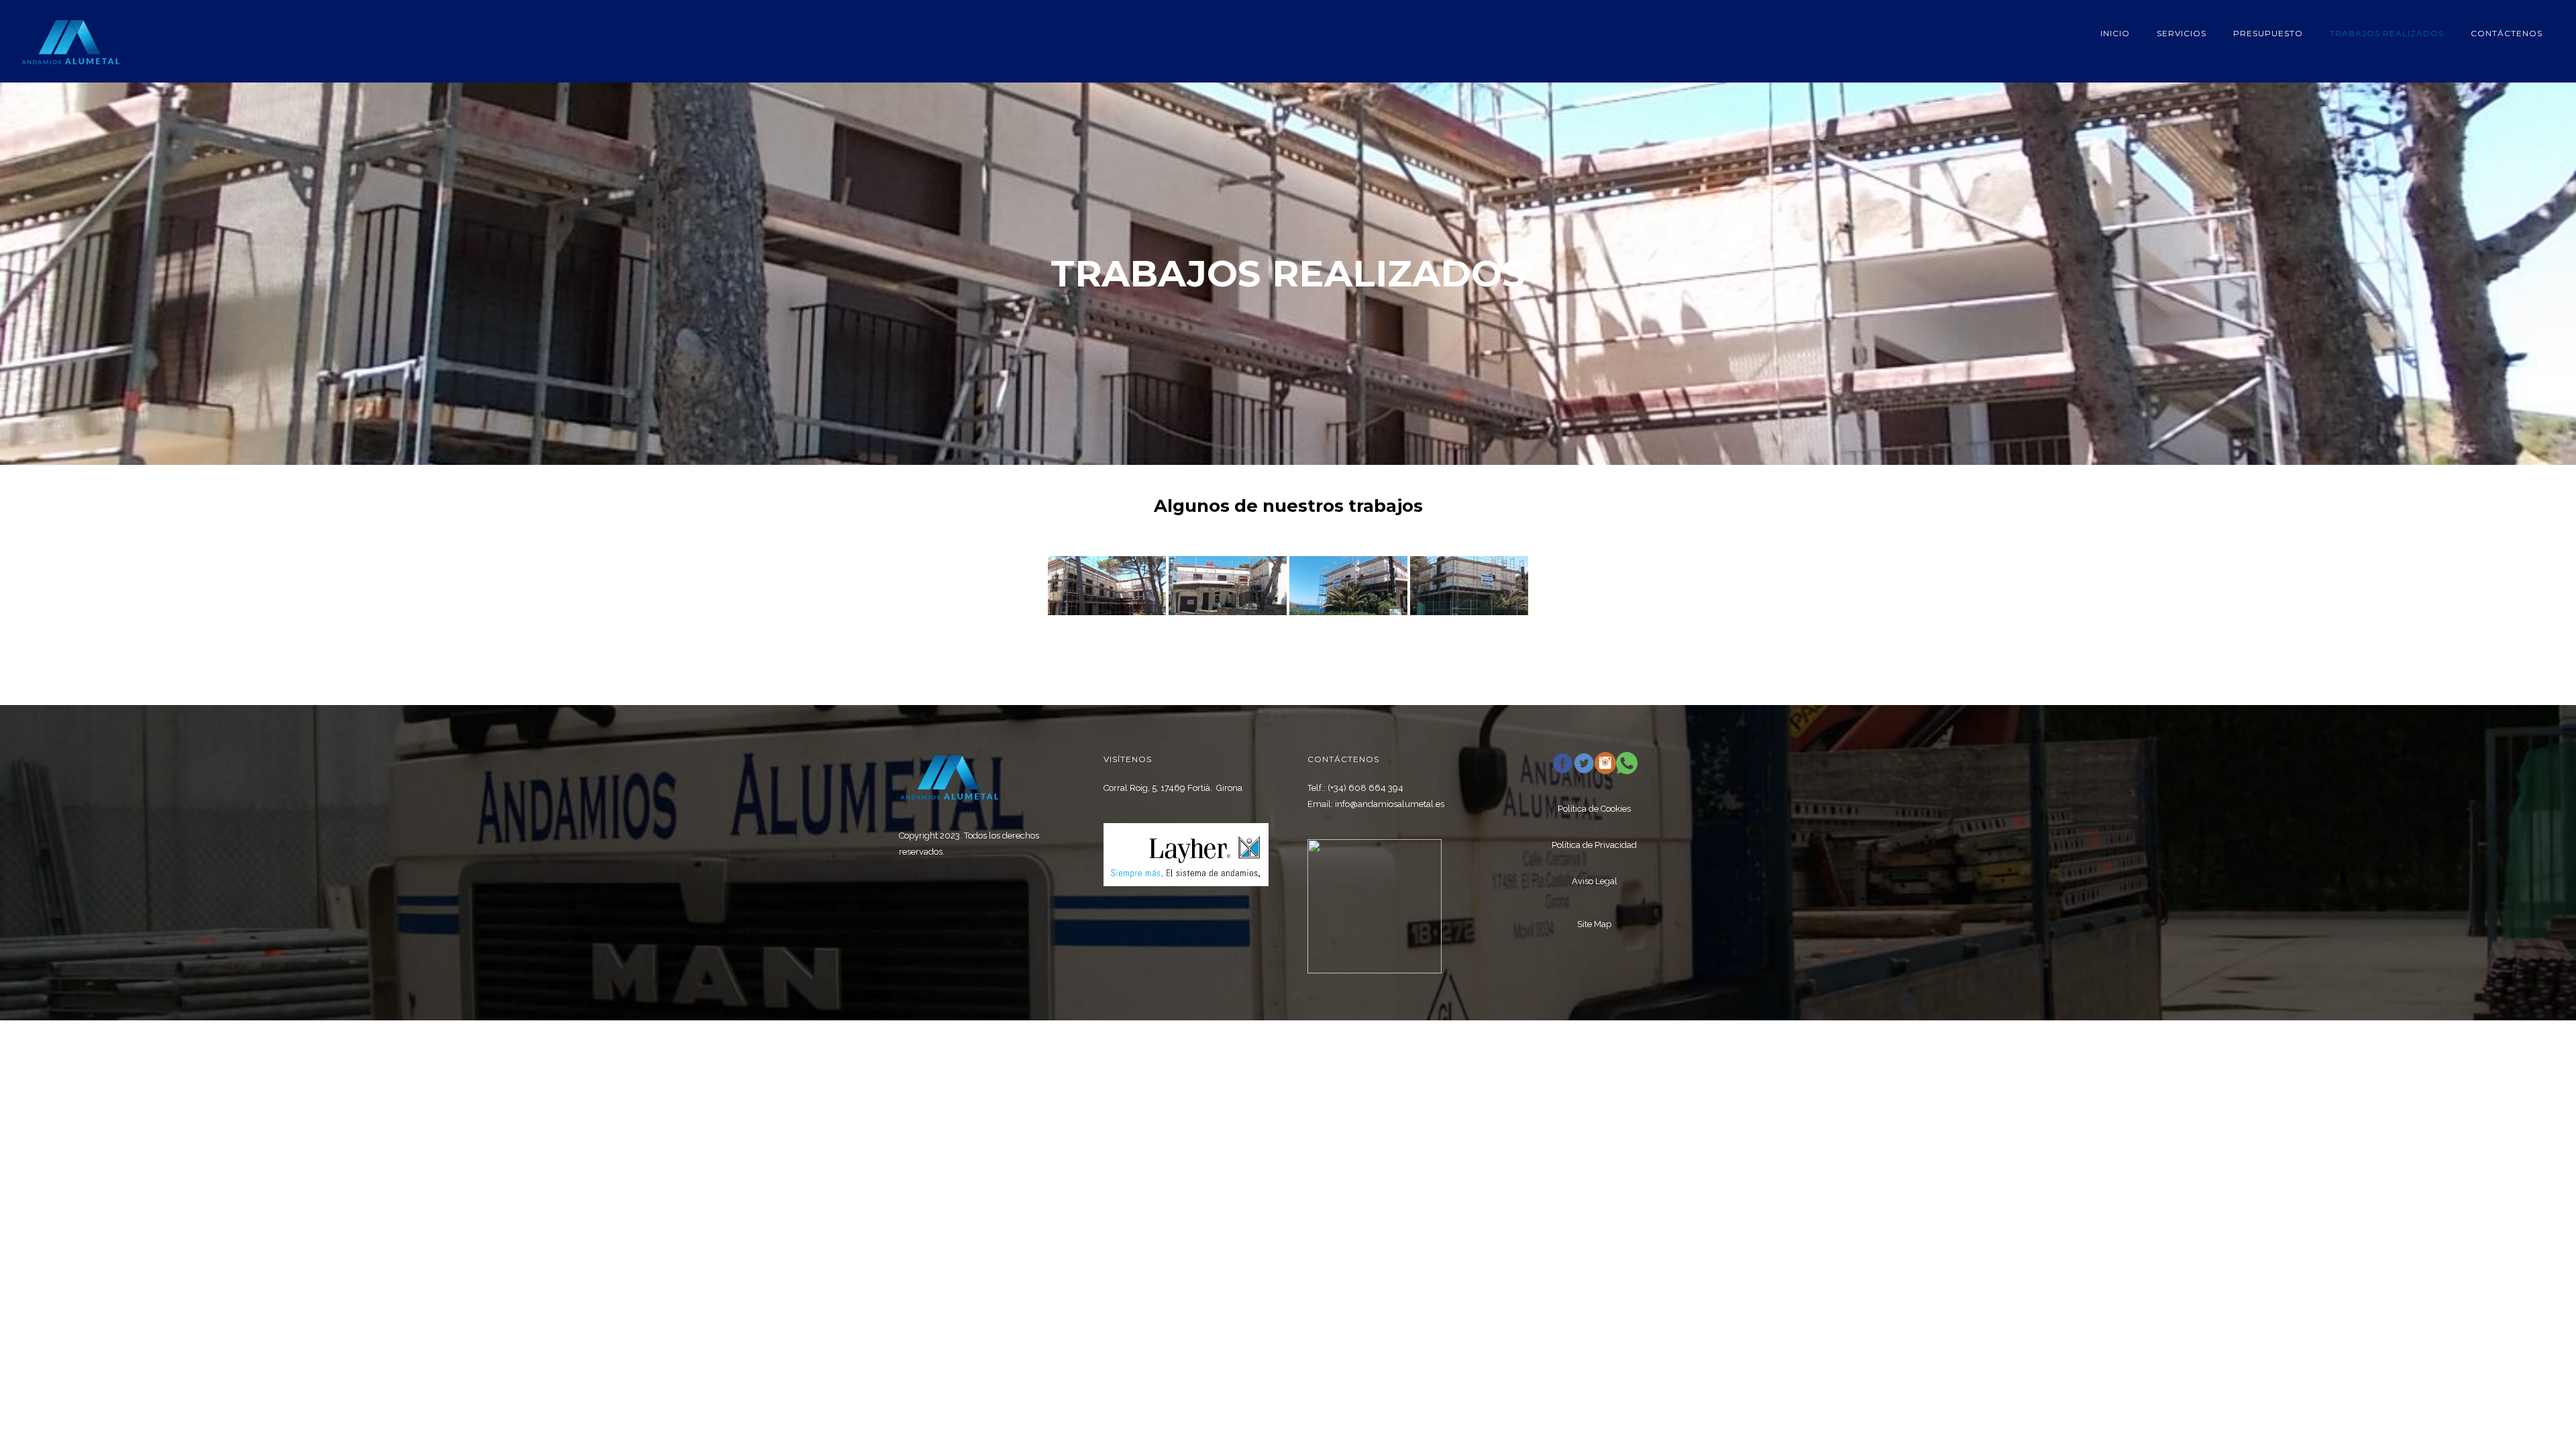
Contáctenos (2507, 33)
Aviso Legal (1595, 881)
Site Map (1594, 924)
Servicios (2182, 33)
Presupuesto (2268, 33)
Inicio (2115, 33)
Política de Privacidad (1594, 845)
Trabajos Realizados (2387, 33)
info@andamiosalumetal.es (1390, 804)
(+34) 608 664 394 (1365, 788)
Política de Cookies (1594, 809)
